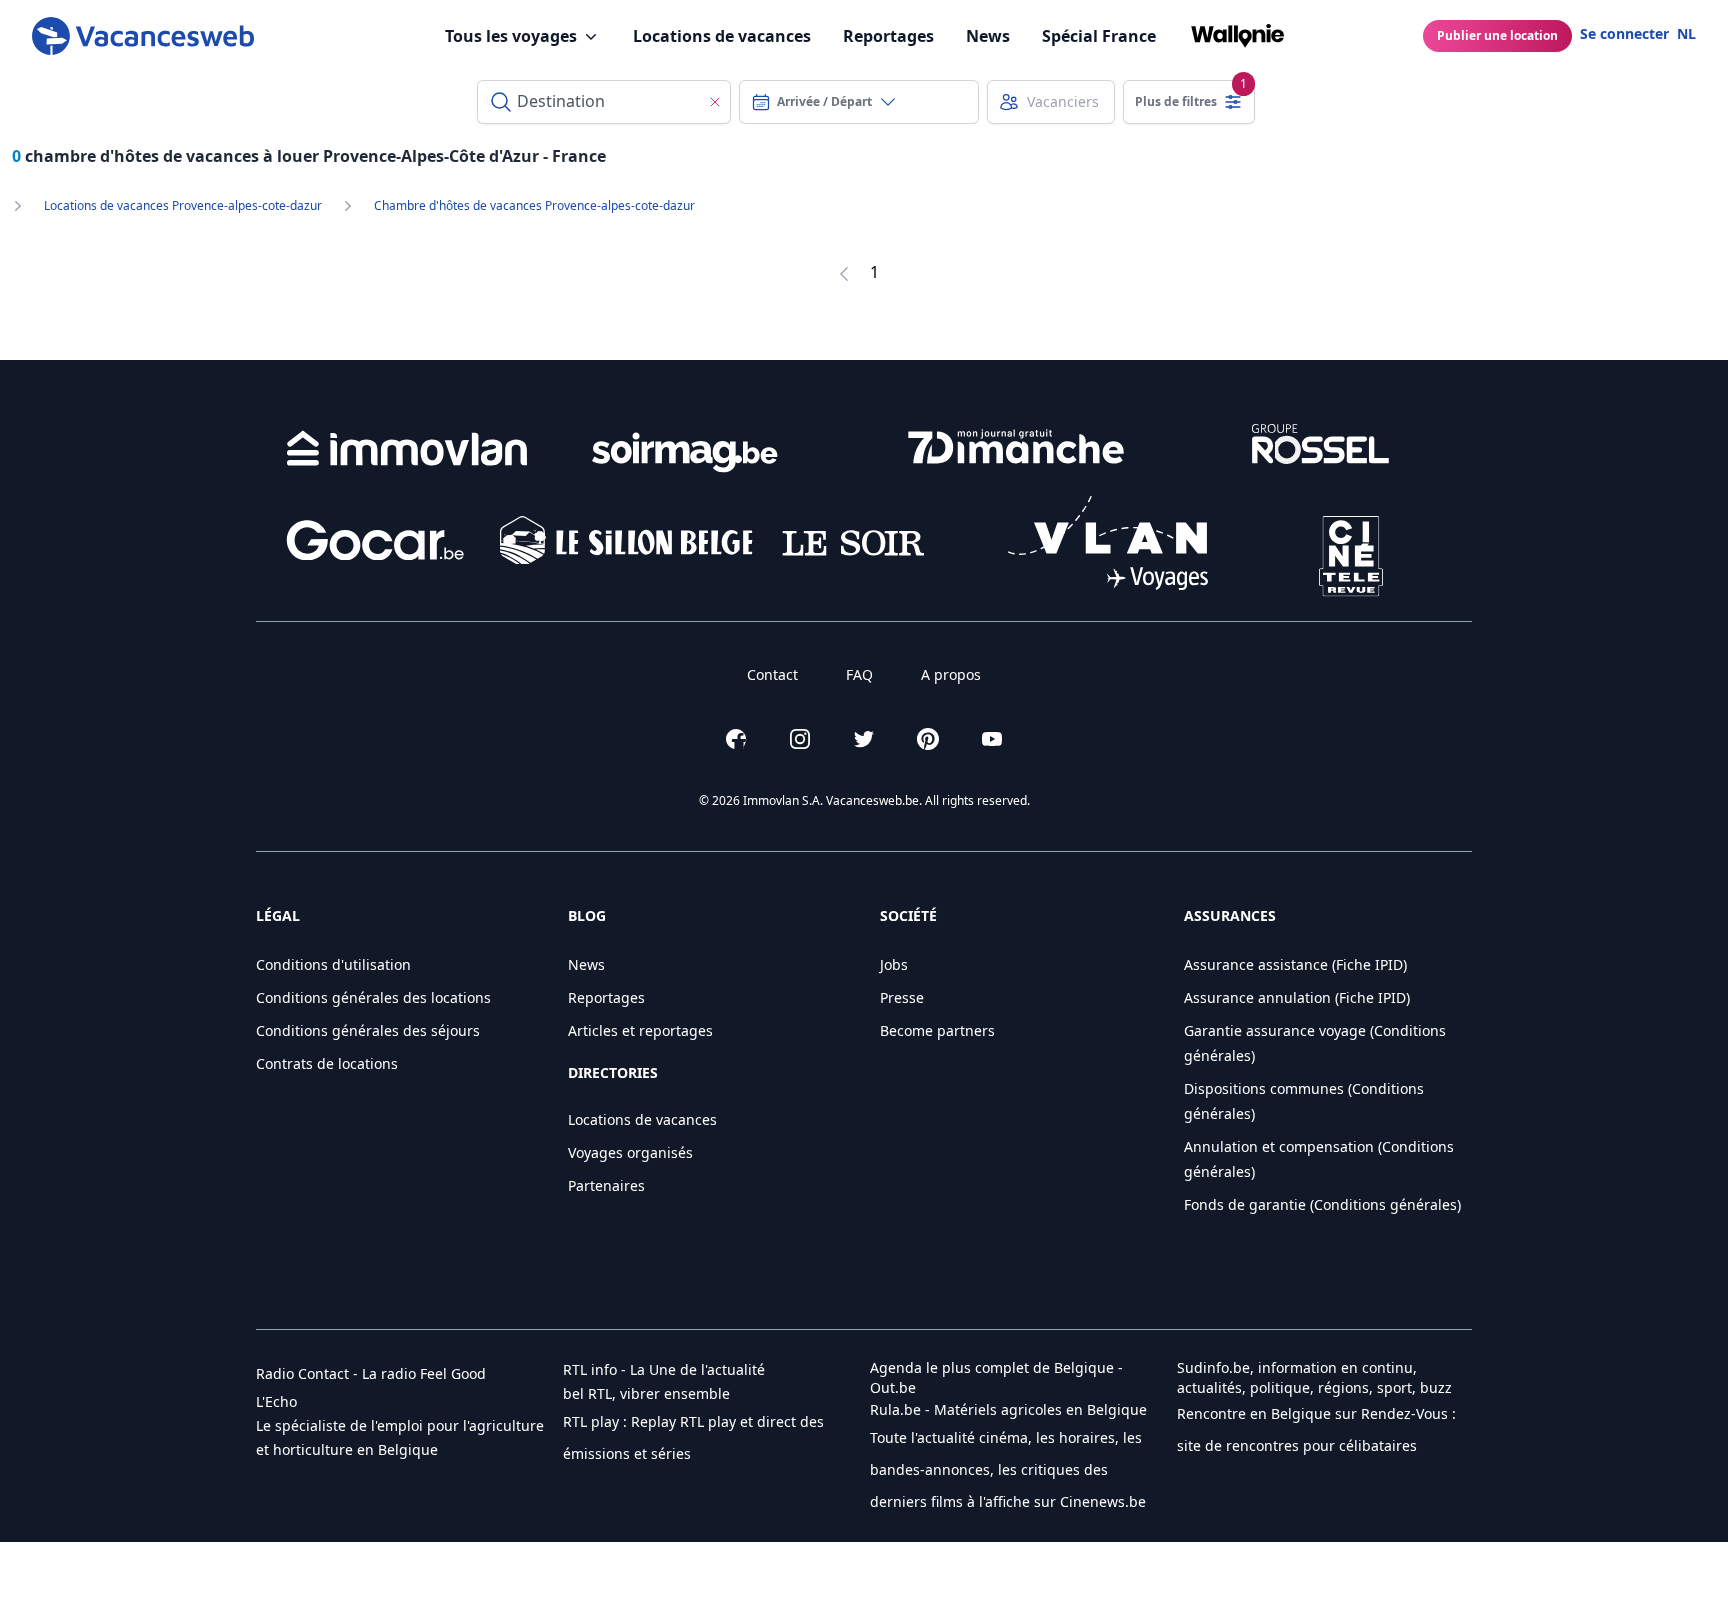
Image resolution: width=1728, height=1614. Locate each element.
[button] (371, 1374)
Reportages (888, 36)
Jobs (894, 964)
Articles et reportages (640, 1030)
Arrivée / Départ (824, 101)
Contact (772, 674)
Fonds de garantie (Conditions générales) (1322, 1204)
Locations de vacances (722, 36)
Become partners (937, 1030)
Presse (902, 997)
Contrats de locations (327, 1063)
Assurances (1230, 915)
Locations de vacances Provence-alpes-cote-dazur (183, 206)
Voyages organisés (630, 1152)
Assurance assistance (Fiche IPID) (1295, 964)
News (988, 36)
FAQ (859, 674)
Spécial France (1099, 36)
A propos (951, 674)
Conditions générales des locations (373, 997)
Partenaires (606, 1185)
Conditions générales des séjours (368, 1030)
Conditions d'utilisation (333, 964)
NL (1686, 33)
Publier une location (1497, 35)
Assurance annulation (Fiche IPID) (1297, 997)
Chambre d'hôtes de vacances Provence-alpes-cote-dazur (534, 206)
